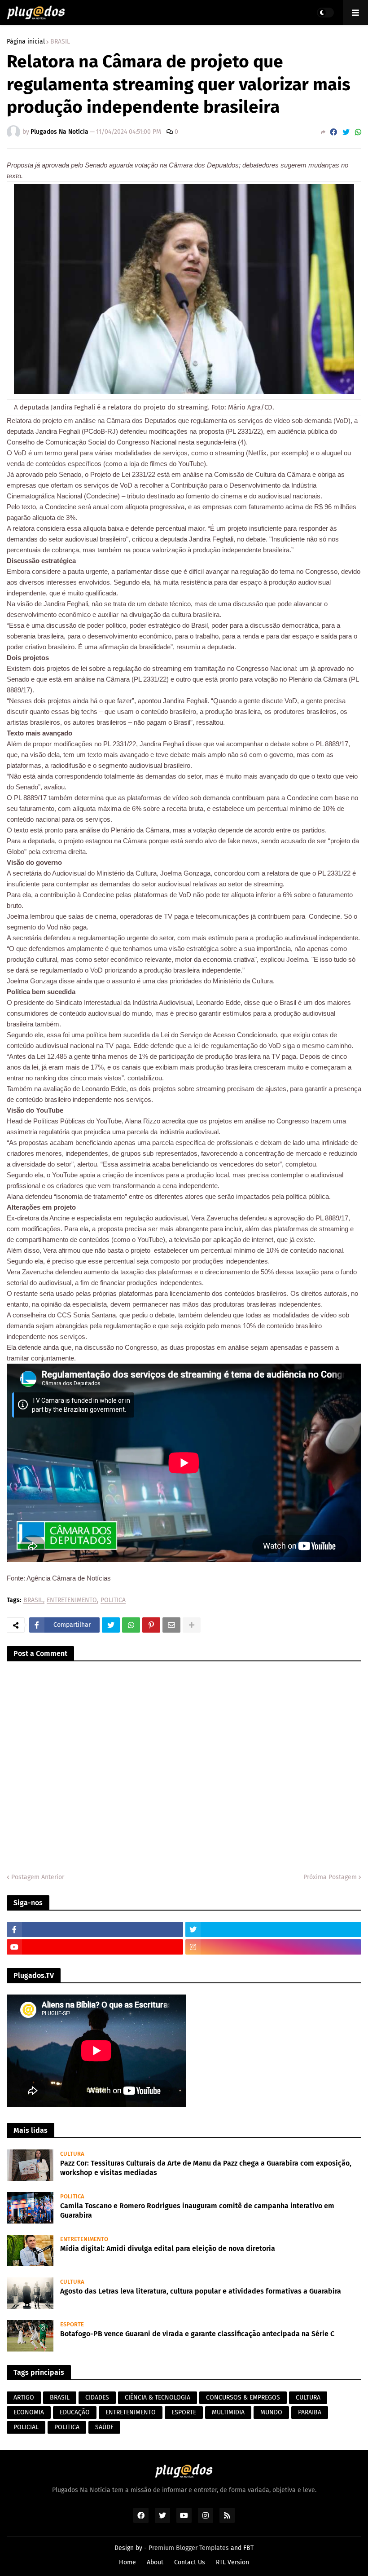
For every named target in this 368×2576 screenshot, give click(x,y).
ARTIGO (24, 2398)
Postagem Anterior (38, 1877)
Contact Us (190, 2562)
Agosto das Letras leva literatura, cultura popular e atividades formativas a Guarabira (201, 2291)
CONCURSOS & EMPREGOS (243, 2398)
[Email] (171, 1625)
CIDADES (97, 2398)
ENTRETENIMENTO (72, 1601)
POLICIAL (26, 2427)
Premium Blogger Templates (189, 2548)
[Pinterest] (151, 1625)
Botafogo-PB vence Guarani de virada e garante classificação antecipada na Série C (197, 2334)
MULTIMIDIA (228, 2412)
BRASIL (60, 42)
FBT (248, 2548)
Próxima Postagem (330, 1877)
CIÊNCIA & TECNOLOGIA (158, 2398)
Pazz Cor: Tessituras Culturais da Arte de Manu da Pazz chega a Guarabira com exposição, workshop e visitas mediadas (206, 2168)
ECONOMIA (29, 2412)
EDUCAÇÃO (75, 2412)
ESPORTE (184, 2412)
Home (127, 2562)
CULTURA (308, 2398)
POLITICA (113, 1601)
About (155, 2562)
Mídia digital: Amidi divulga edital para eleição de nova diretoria (168, 2248)
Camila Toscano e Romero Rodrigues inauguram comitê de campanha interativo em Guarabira (197, 2211)
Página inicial (26, 42)
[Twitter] (346, 132)
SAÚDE (104, 2427)
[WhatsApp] (358, 132)
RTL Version (232, 2562)
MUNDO (271, 2412)
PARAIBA (310, 2412)
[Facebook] (333, 132)
